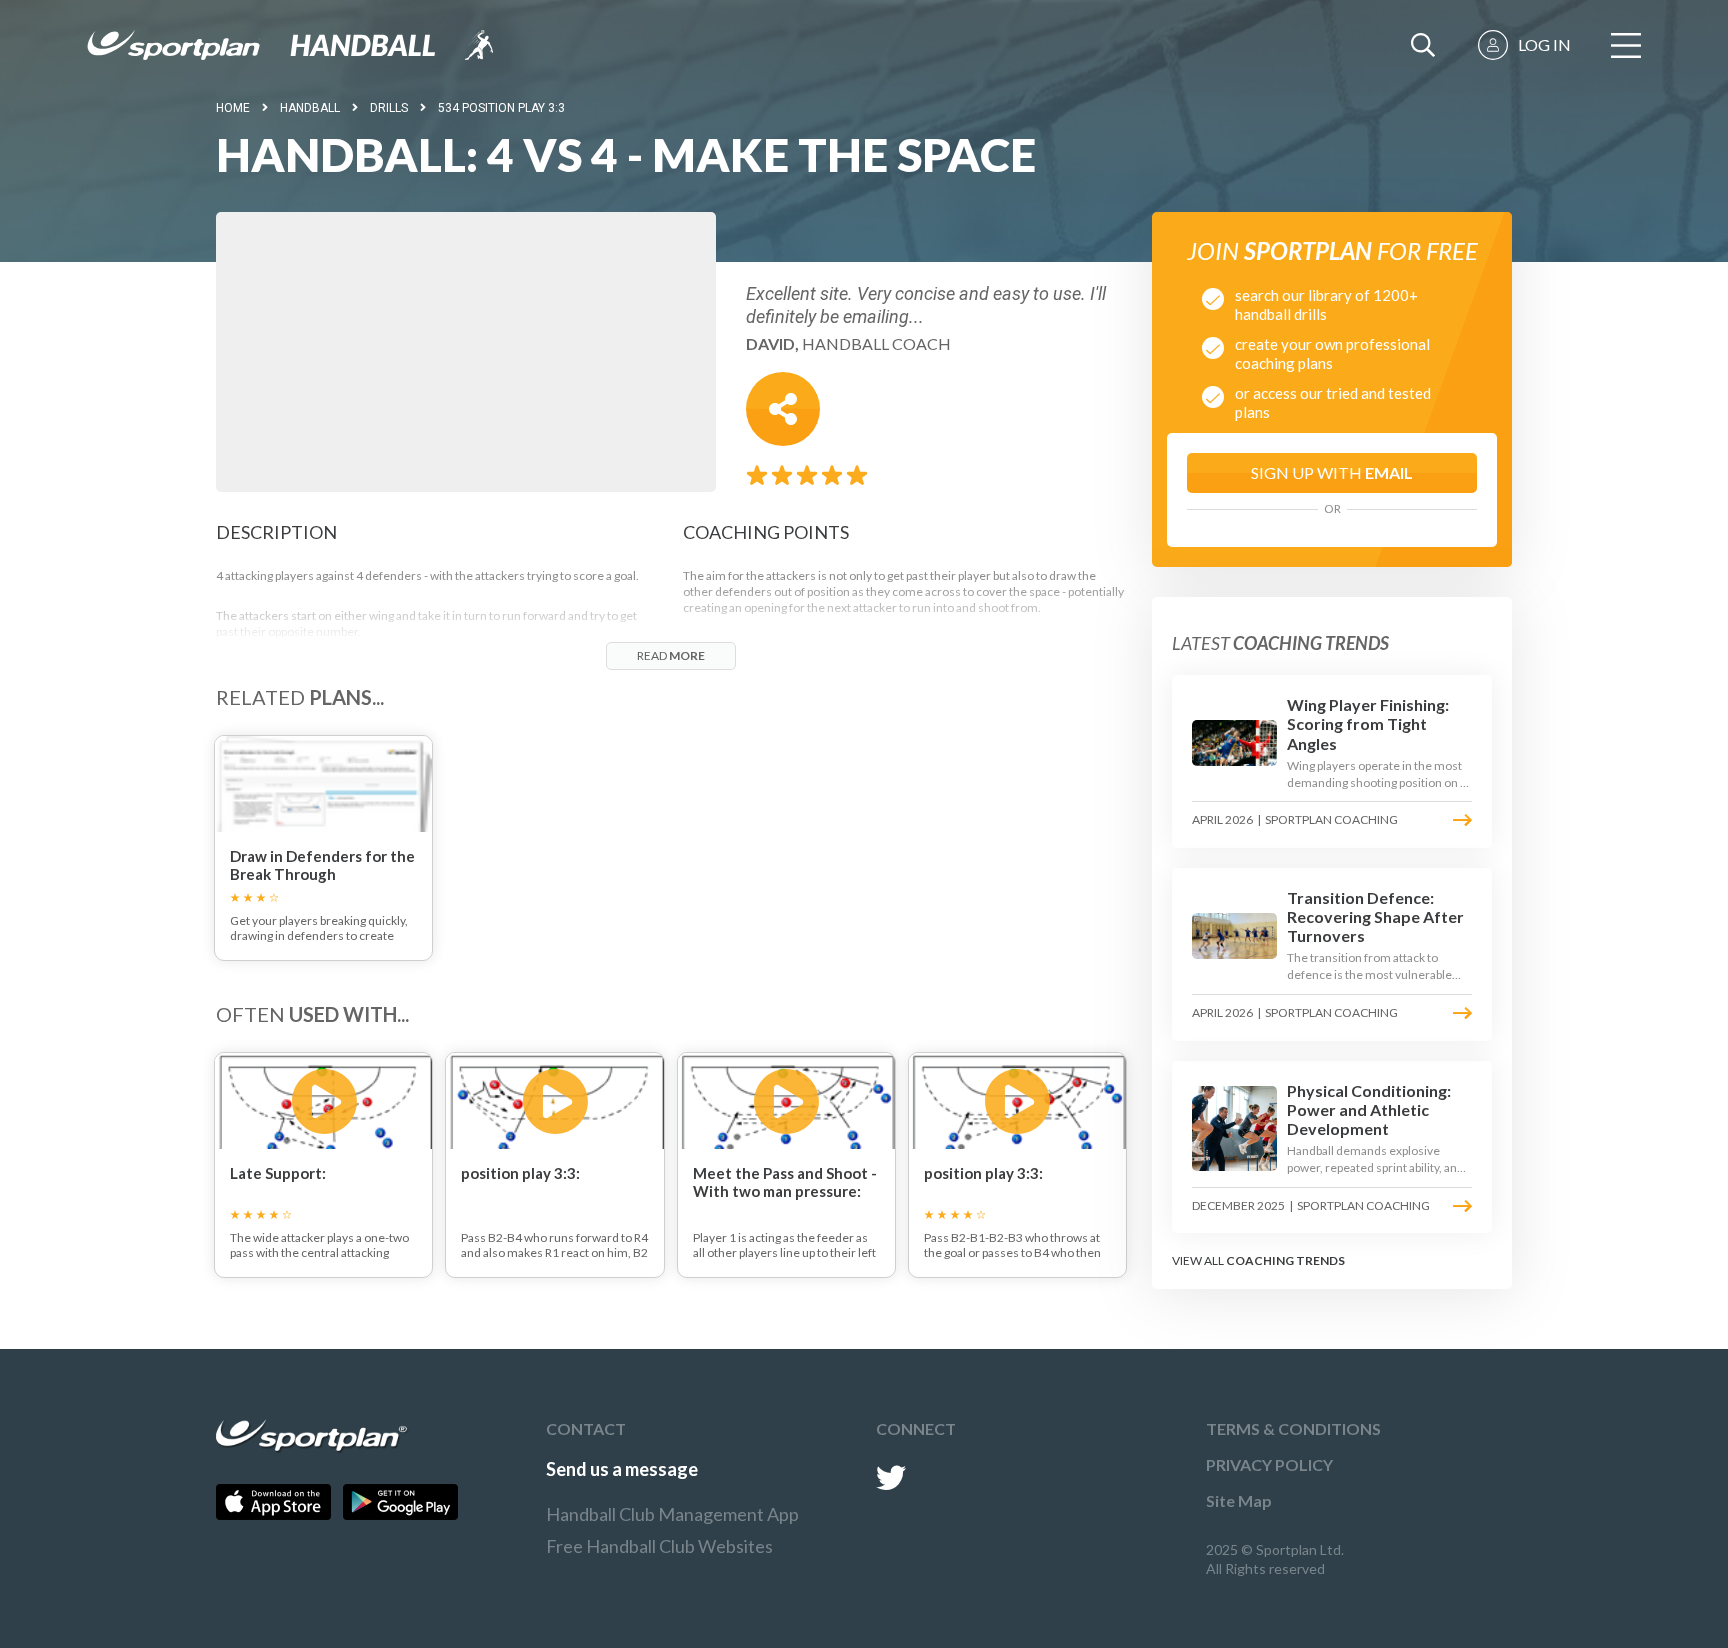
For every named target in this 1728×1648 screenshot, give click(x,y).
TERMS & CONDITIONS (1293, 1428)
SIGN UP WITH (1332, 472)
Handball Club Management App (672, 1514)
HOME (233, 108)
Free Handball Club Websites (659, 1546)
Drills (389, 108)
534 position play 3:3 (501, 108)
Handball (310, 108)
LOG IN (1544, 44)
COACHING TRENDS (1285, 1260)
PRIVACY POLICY (1269, 1464)
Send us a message (622, 1469)
